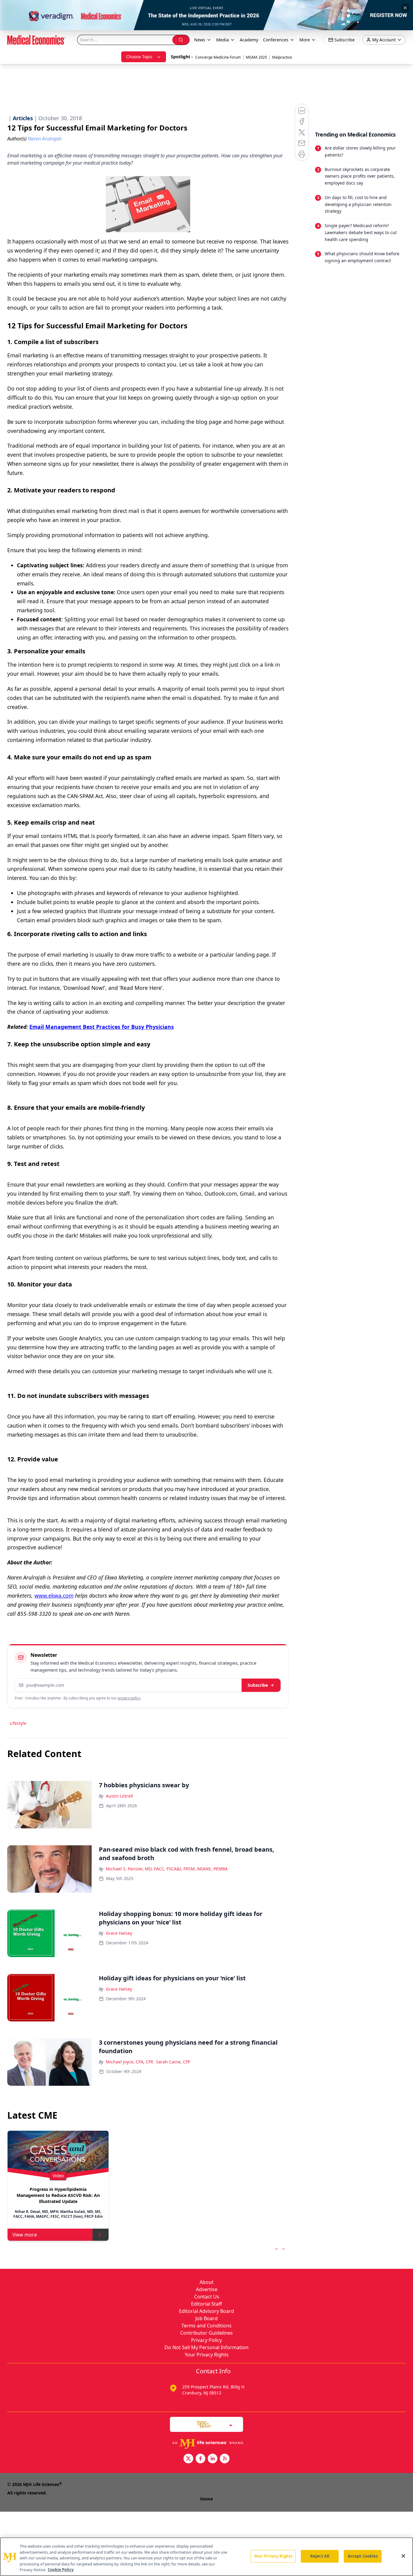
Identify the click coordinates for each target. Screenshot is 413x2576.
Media (223, 40)
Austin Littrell (119, 1796)
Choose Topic (139, 57)
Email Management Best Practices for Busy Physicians (102, 1027)
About (207, 2282)
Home (207, 2499)
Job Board (207, 2318)
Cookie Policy (61, 2570)
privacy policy (129, 1698)
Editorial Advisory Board (207, 2311)
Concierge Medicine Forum (218, 57)
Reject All (320, 2556)
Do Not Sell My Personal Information (207, 2347)
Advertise (207, 2289)
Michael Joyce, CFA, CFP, (130, 2062)
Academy (249, 40)
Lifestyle (18, 1723)
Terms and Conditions (207, 2326)
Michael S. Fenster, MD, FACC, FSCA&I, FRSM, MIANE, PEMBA (167, 1869)
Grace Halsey (119, 1933)
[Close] (403, 2556)
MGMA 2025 (256, 57)
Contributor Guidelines (207, 2333)
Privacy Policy (207, 2340)
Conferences (276, 40)
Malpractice (282, 57)
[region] (207, 2557)
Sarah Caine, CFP (173, 2062)
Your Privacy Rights (207, 2355)
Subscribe (258, 1685)
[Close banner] (405, 8)
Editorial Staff (207, 2304)
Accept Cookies (363, 2556)
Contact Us (207, 2297)
